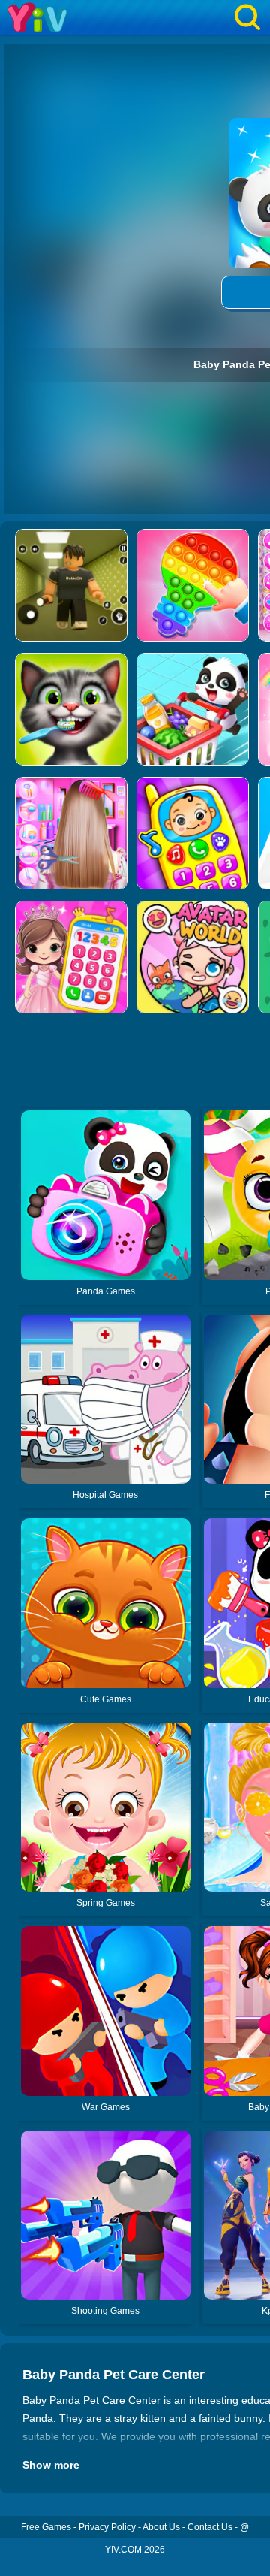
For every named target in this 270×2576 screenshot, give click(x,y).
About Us (161, 2527)
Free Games (46, 2527)
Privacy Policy (107, 2527)
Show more (51, 2465)
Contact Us (210, 2527)
